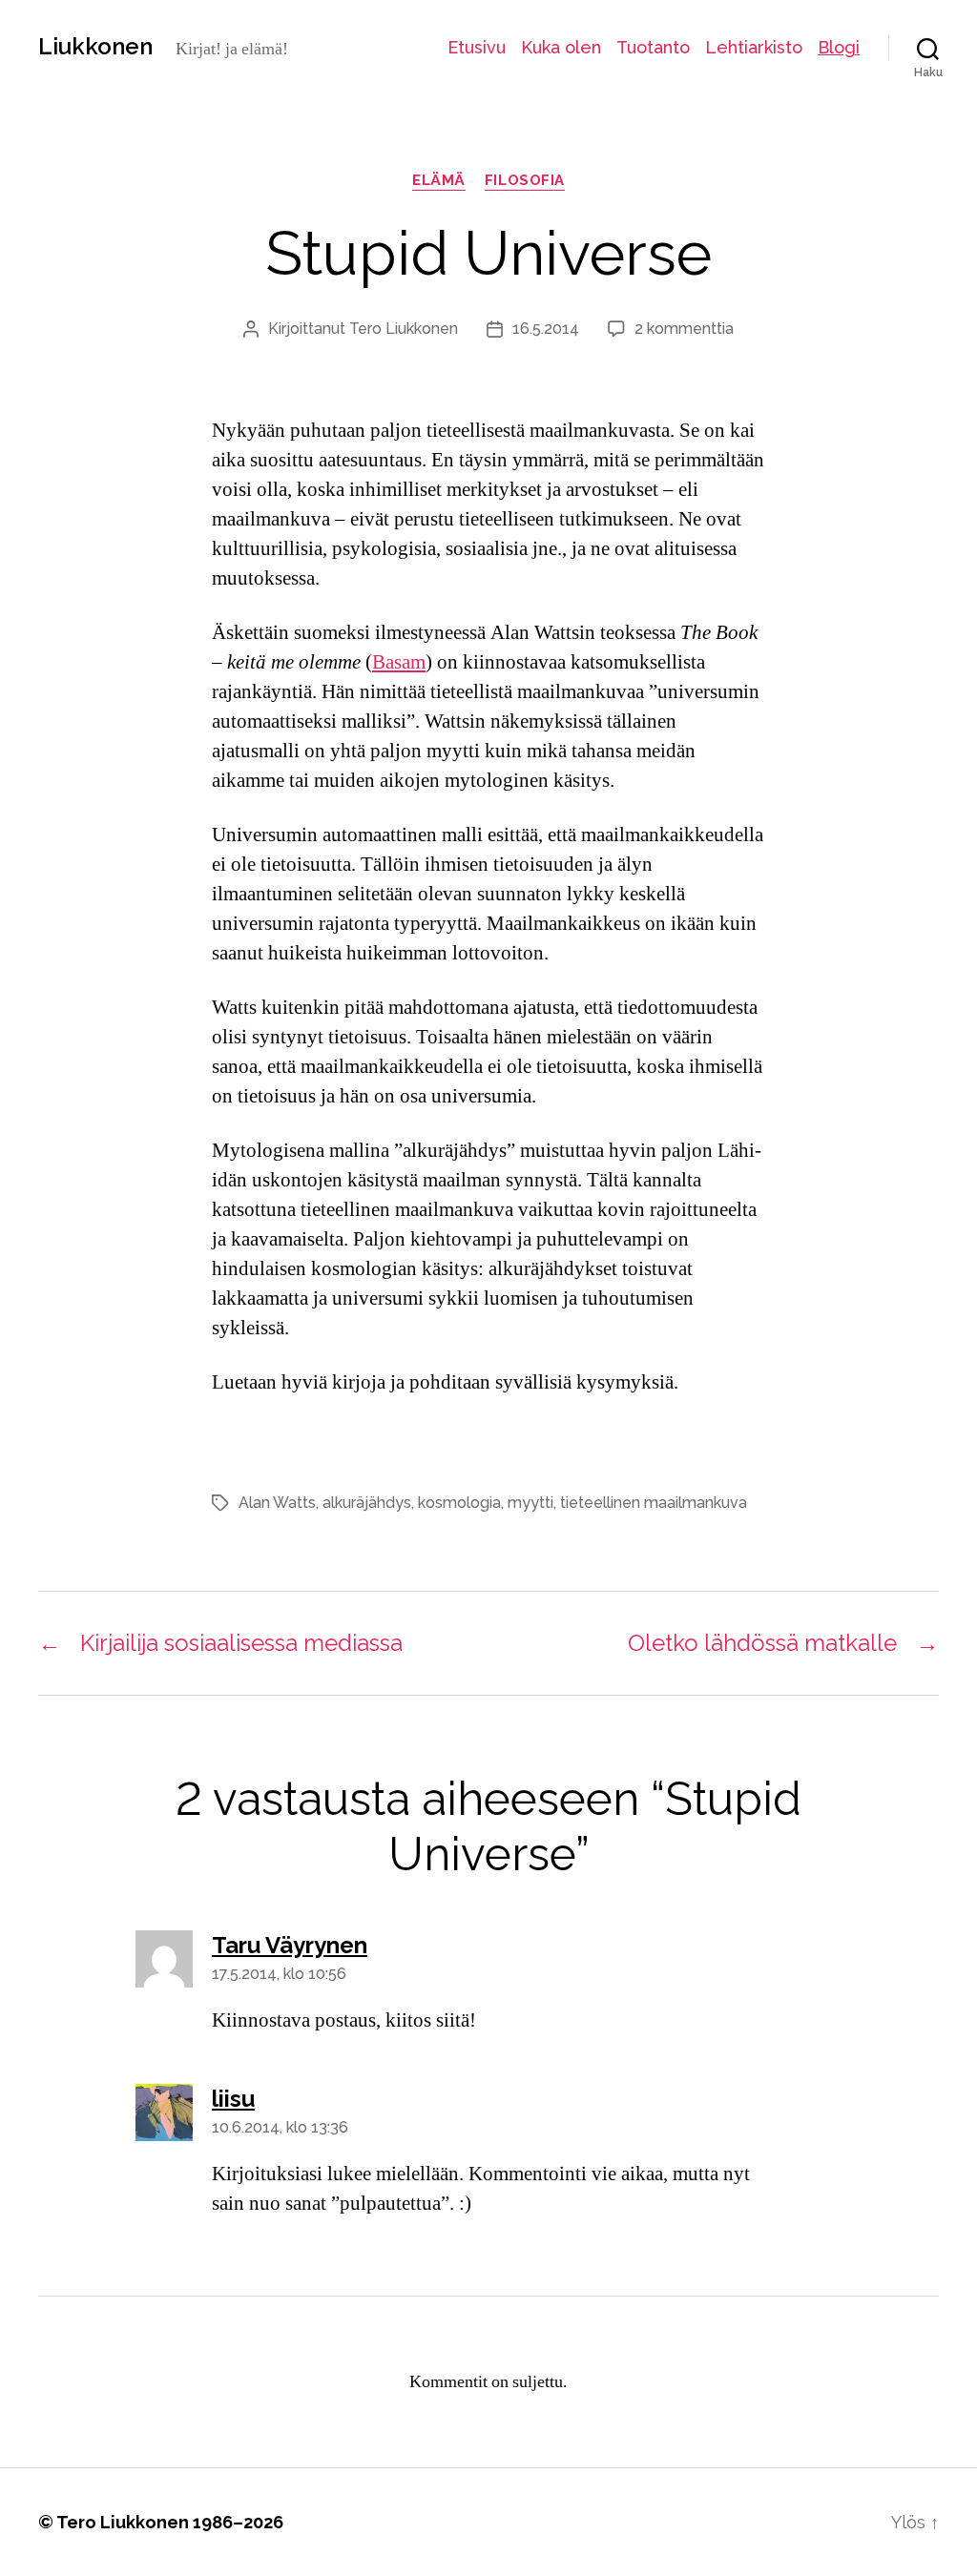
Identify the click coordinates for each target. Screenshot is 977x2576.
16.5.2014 (546, 329)
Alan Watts (277, 1503)
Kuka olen (561, 47)
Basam (399, 662)
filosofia (525, 180)
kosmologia (459, 1503)
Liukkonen (95, 47)
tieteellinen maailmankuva (654, 1503)
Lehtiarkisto (754, 47)
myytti (530, 1503)
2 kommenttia (684, 329)
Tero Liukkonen (404, 329)
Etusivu (477, 47)
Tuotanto (653, 47)
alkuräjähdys (367, 1503)
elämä (439, 180)
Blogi (839, 47)
